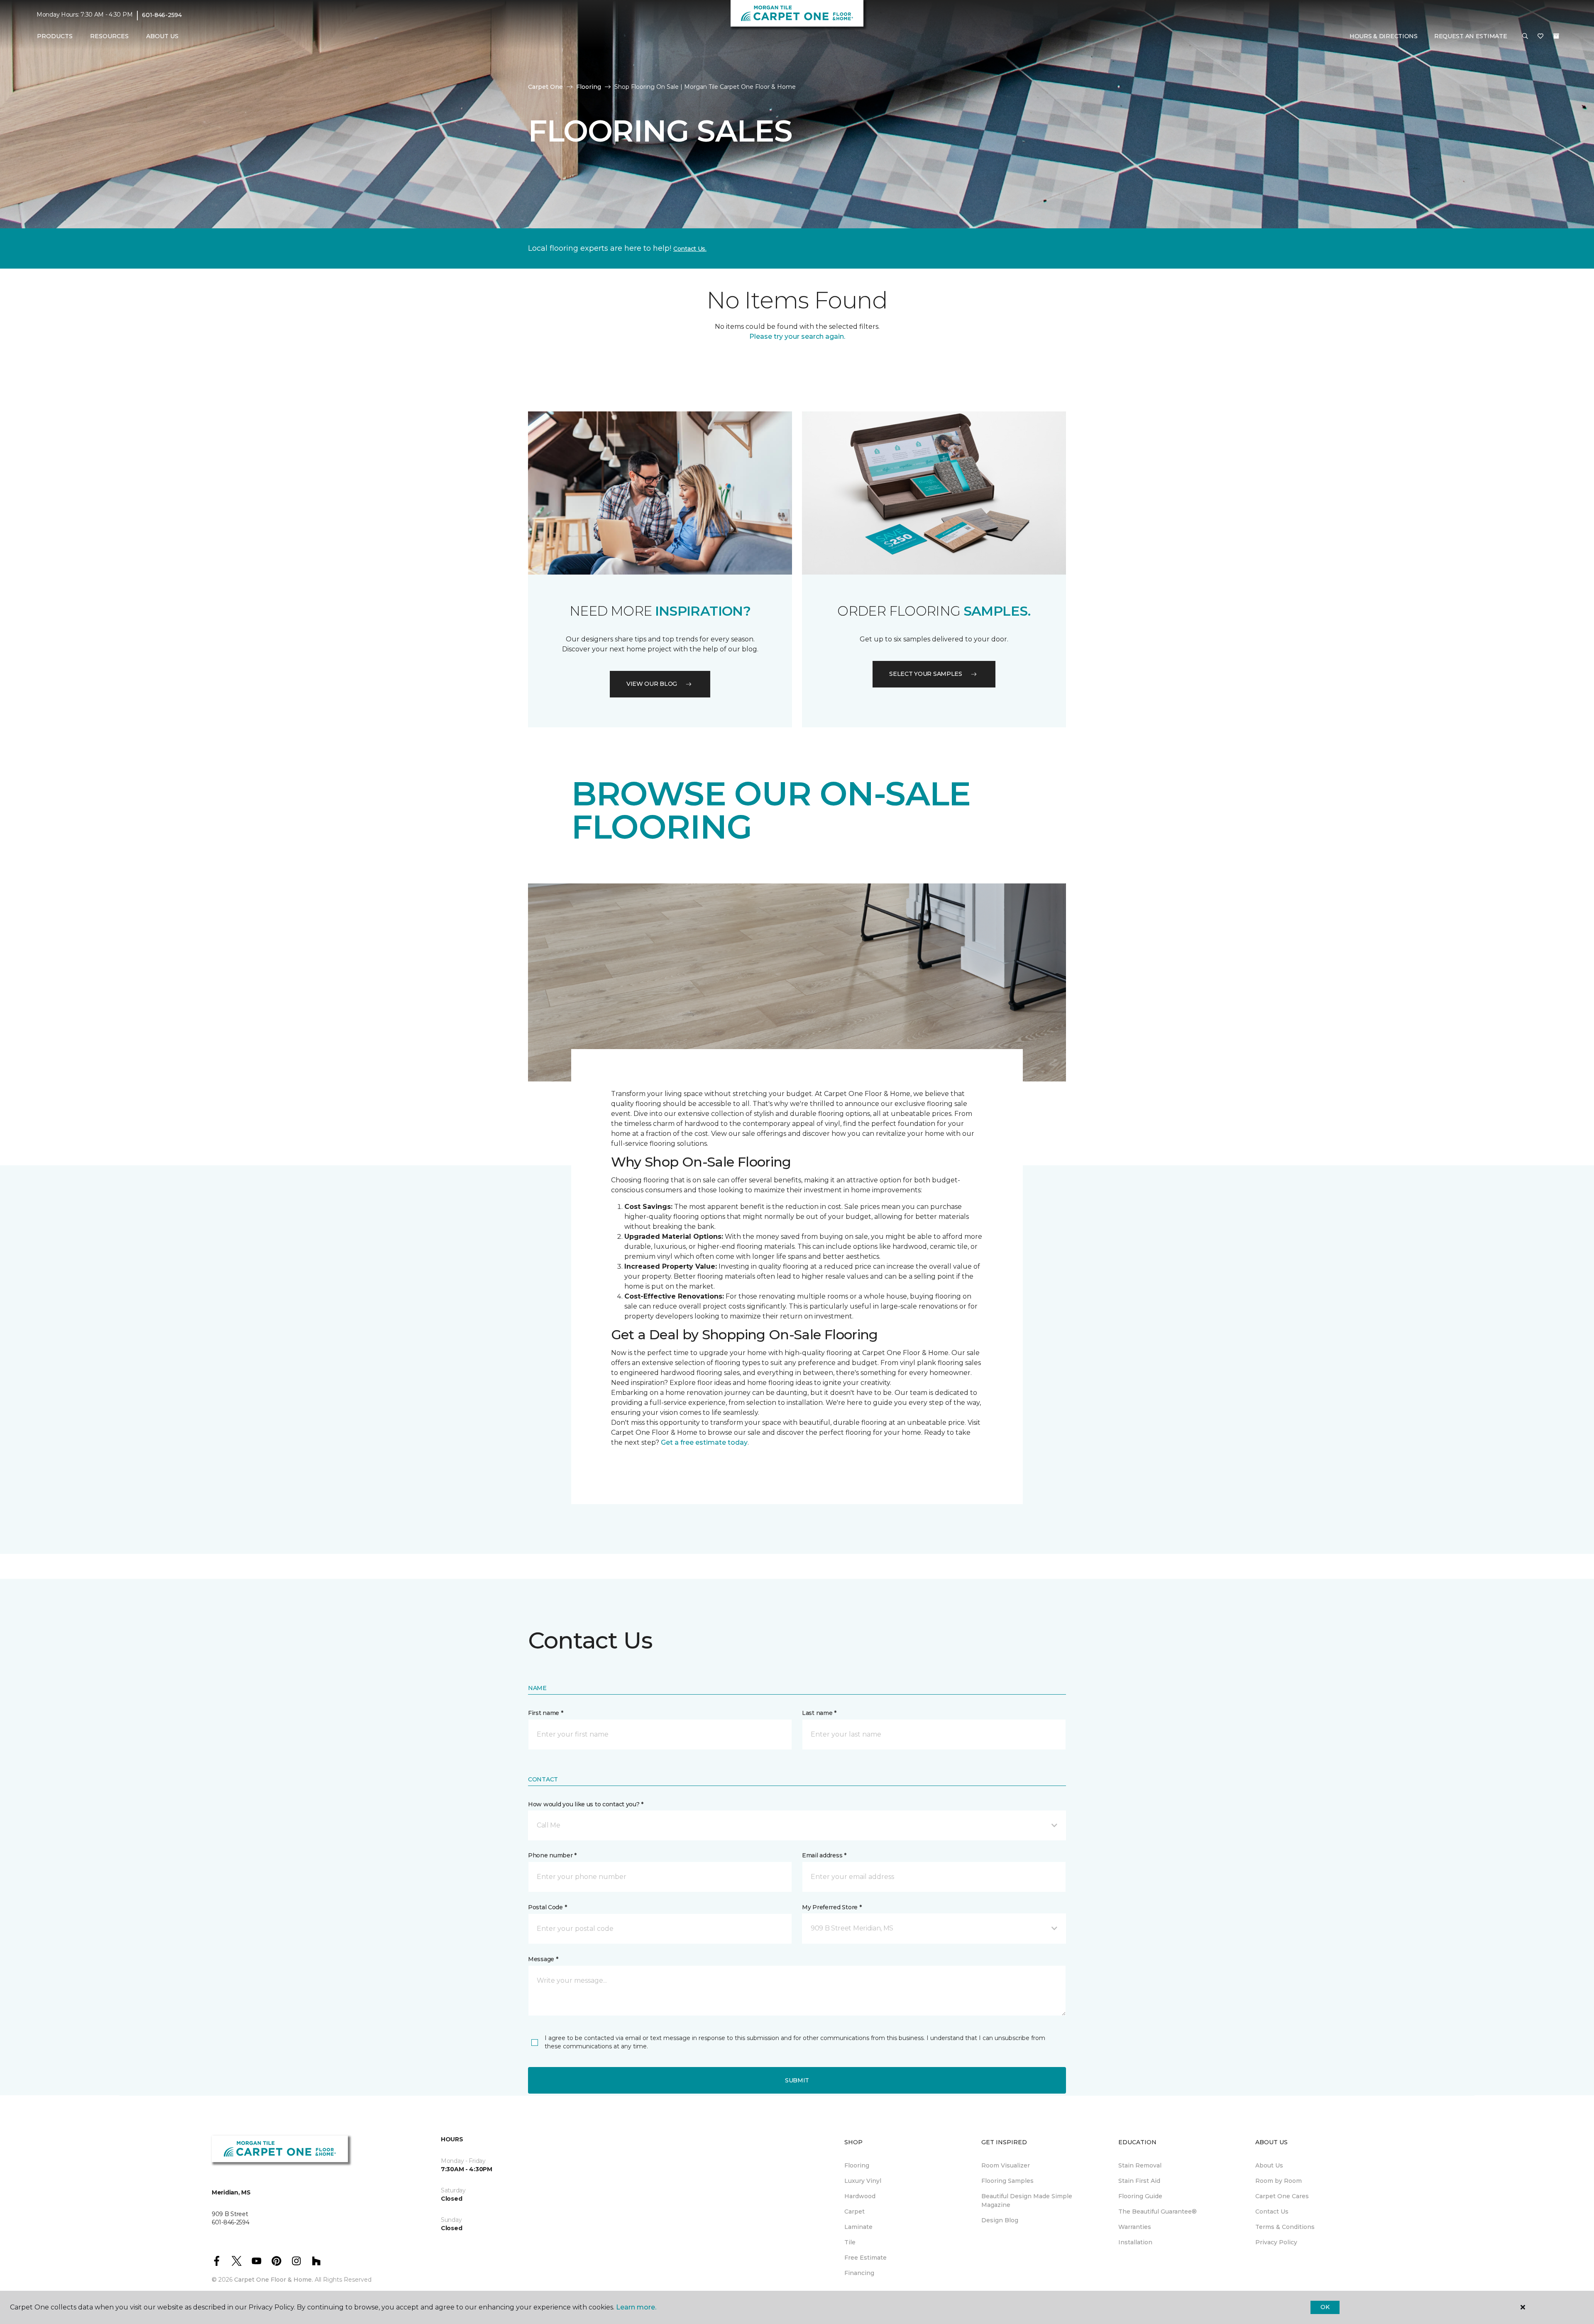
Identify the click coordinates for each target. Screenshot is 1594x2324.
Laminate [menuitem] (858, 2227)
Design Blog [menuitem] (1000, 2220)
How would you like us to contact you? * (586, 1804)
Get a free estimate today (704, 1442)
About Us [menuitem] (1269, 2165)
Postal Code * (547, 1907)
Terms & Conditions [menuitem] (1285, 2227)
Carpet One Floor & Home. (274, 2280)
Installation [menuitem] (1135, 2242)
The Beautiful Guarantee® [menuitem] (1158, 2211)
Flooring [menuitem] (857, 2165)
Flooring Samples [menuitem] (1007, 2181)
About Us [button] (162, 36)
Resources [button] (109, 36)
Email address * (824, 1855)
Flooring (589, 87)
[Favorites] (1540, 37)
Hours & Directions (1384, 36)
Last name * (819, 1713)
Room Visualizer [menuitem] (1006, 2165)
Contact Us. (690, 249)
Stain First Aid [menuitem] (1139, 2181)
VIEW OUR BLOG (652, 684)
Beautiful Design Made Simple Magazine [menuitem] (1027, 2200)
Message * (543, 1959)
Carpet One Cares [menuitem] (1282, 2196)
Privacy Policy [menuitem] (1276, 2242)
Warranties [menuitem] (1135, 2227)
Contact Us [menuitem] (1272, 2211)
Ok (1325, 2307)
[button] (1525, 37)
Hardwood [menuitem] (860, 2196)
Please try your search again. (797, 336)
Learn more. (636, 2307)
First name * (546, 1713)
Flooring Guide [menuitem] (1140, 2196)
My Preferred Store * (832, 1907)
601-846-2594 (162, 15)
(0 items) (1556, 36)
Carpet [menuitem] (854, 2211)
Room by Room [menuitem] (1279, 2181)
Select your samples (926, 674)
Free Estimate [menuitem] (865, 2258)
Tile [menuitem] (850, 2242)
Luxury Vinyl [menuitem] (863, 2181)
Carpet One (545, 87)
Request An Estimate (1471, 36)
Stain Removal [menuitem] (1140, 2165)
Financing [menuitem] (859, 2273)
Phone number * (552, 1855)
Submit (797, 2080)
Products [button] (55, 36)
